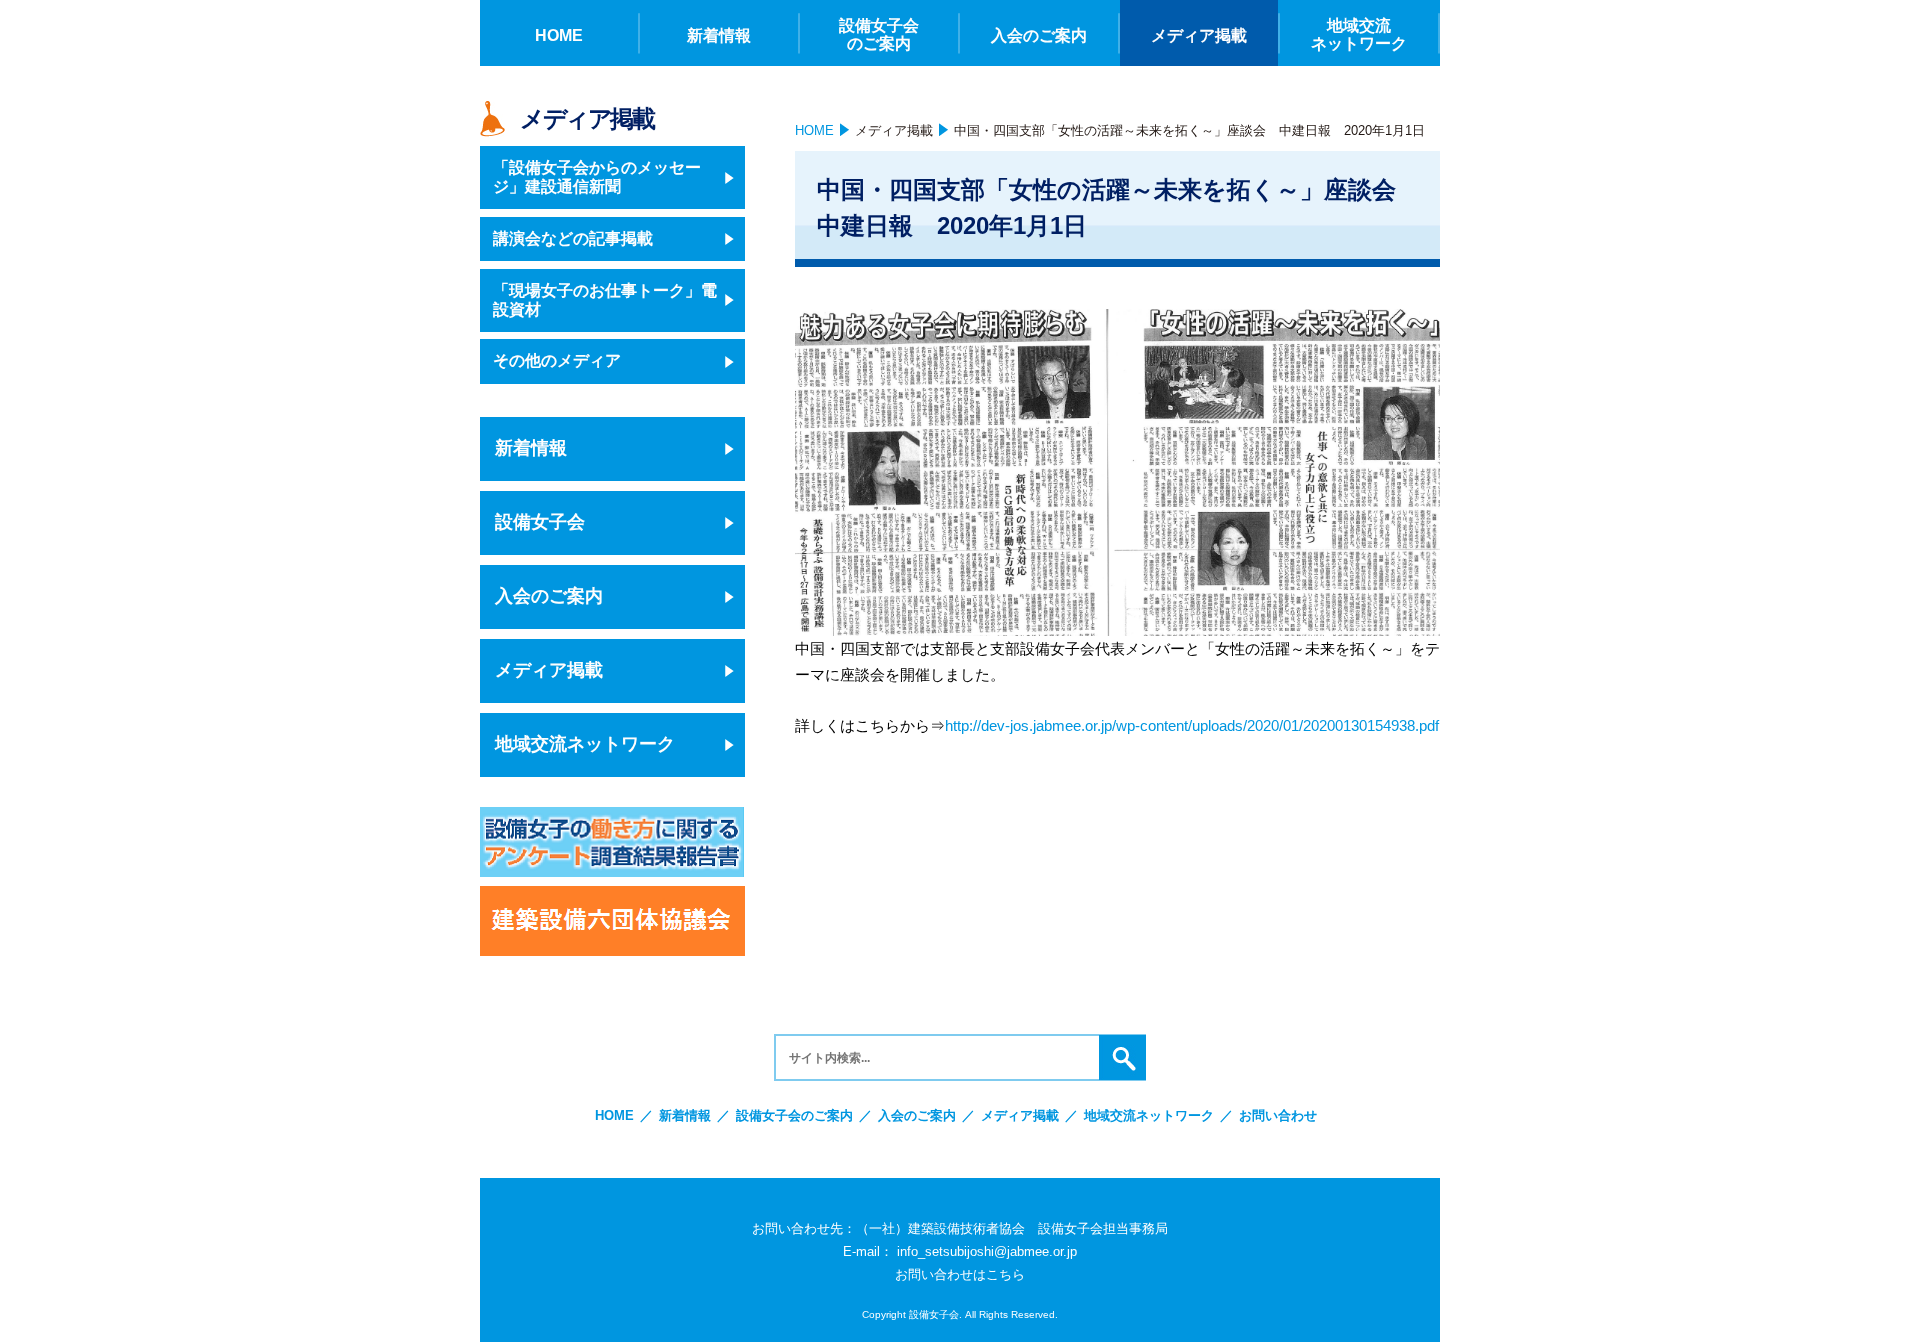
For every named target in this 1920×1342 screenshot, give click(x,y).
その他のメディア (557, 360)
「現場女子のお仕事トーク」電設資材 (605, 300)
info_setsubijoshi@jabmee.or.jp (987, 1251)
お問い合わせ (1278, 1115)
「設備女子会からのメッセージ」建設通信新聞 (597, 177)
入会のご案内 (549, 596)
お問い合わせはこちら (960, 1274)
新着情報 (531, 448)
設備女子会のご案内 (794, 1115)
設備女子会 (540, 522)
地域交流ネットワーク (585, 744)
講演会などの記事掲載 (573, 238)
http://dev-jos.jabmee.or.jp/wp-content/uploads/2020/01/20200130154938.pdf (1192, 725)
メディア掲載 (894, 130)
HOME (814, 130)
